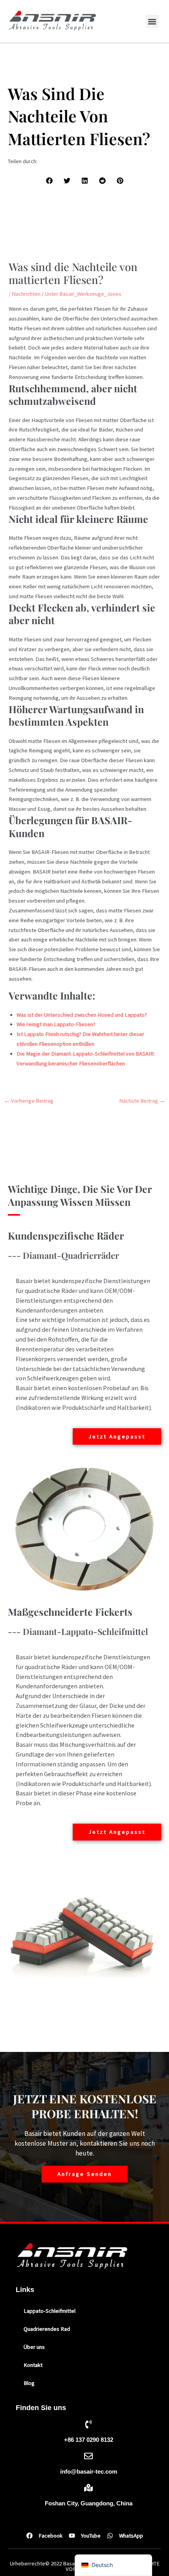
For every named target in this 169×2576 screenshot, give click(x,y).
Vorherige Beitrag (29, 1101)
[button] (152, 21)
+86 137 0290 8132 (89, 2440)
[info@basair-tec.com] (88, 2456)
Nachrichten (26, 294)
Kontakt (33, 2365)
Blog (29, 2383)
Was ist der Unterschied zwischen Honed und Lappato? (82, 1015)
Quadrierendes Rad (47, 2329)
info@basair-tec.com (89, 2472)
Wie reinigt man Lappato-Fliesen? (56, 1024)
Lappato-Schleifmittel (50, 2311)
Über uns (34, 2347)
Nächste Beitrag (142, 1101)
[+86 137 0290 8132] (88, 2424)
